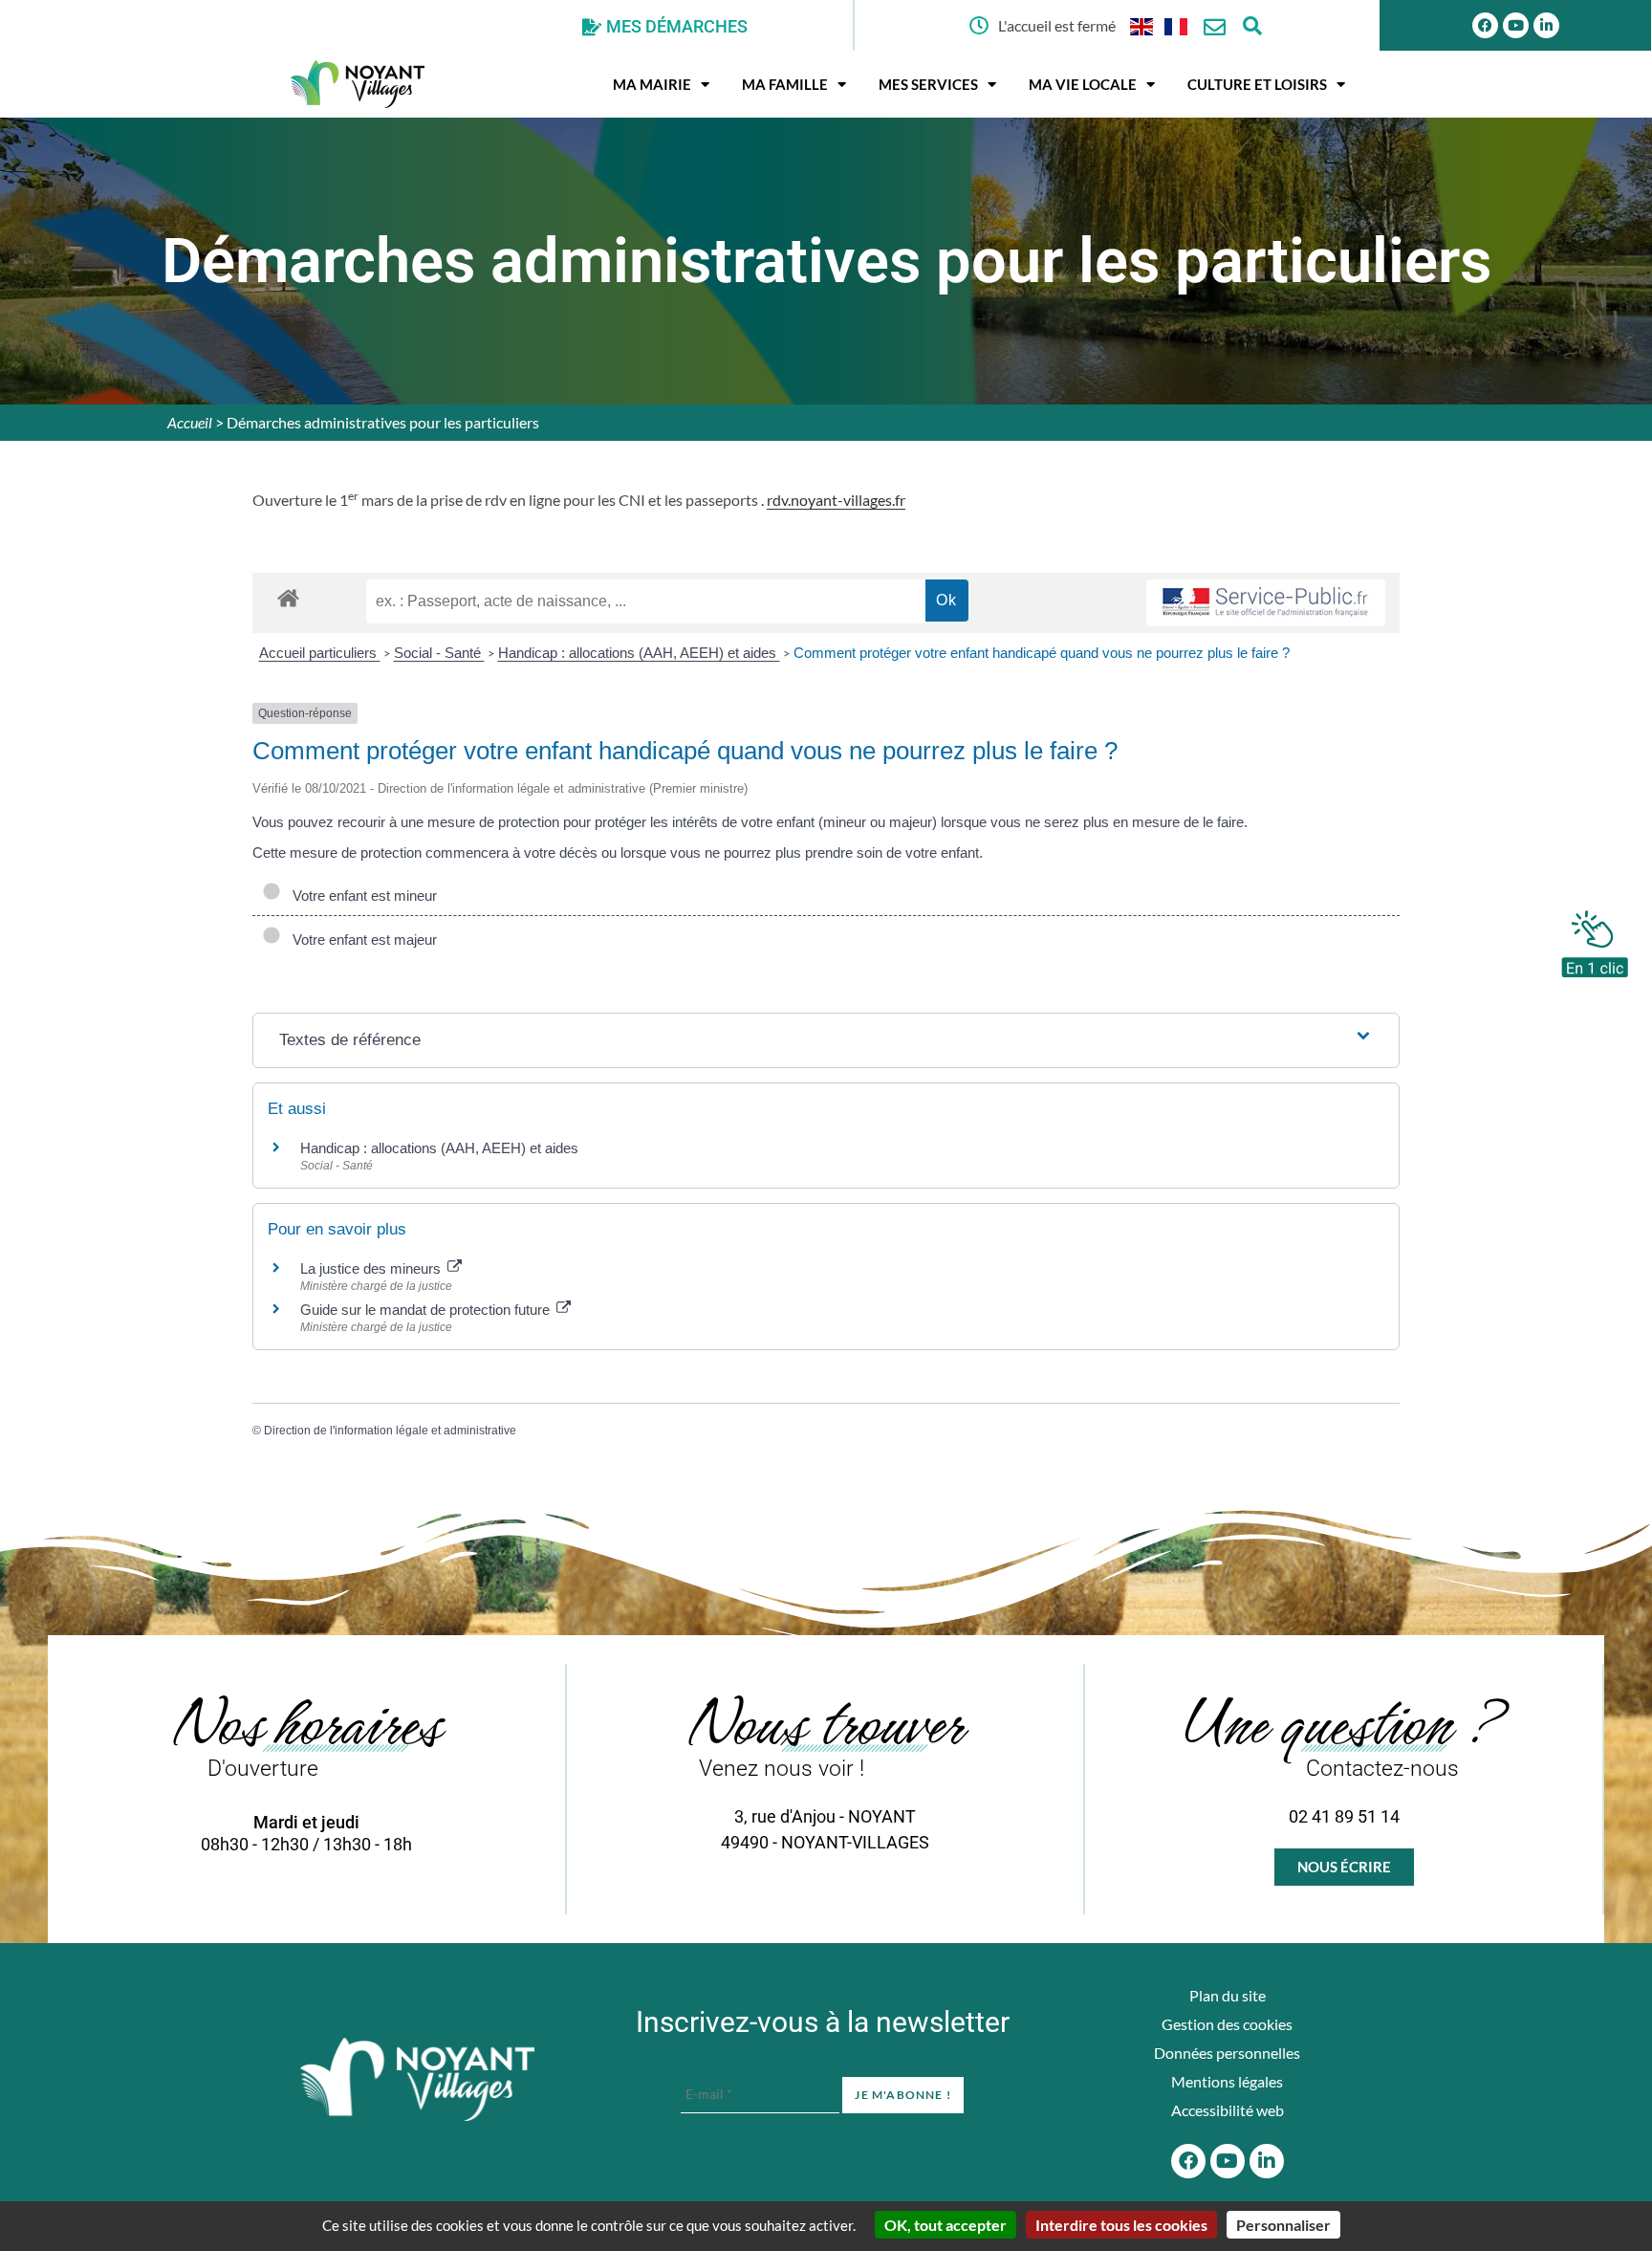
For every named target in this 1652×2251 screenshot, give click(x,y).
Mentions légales (1227, 2081)
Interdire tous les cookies (1121, 2225)
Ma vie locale (1083, 84)
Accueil (190, 422)
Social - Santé (439, 653)
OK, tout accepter (946, 2225)
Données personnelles (1227, 2053)
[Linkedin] (1546, 25)
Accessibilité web (1228, 2110)
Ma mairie (652, 84)
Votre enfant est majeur (361, 940)
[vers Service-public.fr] (1266, 603)
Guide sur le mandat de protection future (427, 1310)
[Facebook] (1485, 25)
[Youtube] (1516, 25)
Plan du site (1228, 1995)
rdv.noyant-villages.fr (836, 500)
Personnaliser (1283, 2225)
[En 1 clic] (1595, 939)
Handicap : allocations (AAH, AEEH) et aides (639, 653)
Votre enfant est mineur (361, 896)
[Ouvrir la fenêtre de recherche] (1253, 25)
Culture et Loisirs (1257, 84)
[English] (1142, 25)
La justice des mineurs (372, 1268)
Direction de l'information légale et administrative (390, 1431)
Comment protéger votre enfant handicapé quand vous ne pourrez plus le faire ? (1042, 653)
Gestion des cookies (1227, 2024)
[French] (1177, 25)
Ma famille (785, 84)
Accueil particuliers (320, 653)
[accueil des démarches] (288, 597)
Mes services (928, 84)
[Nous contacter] (1215, 27)
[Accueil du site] (417, 2080)
